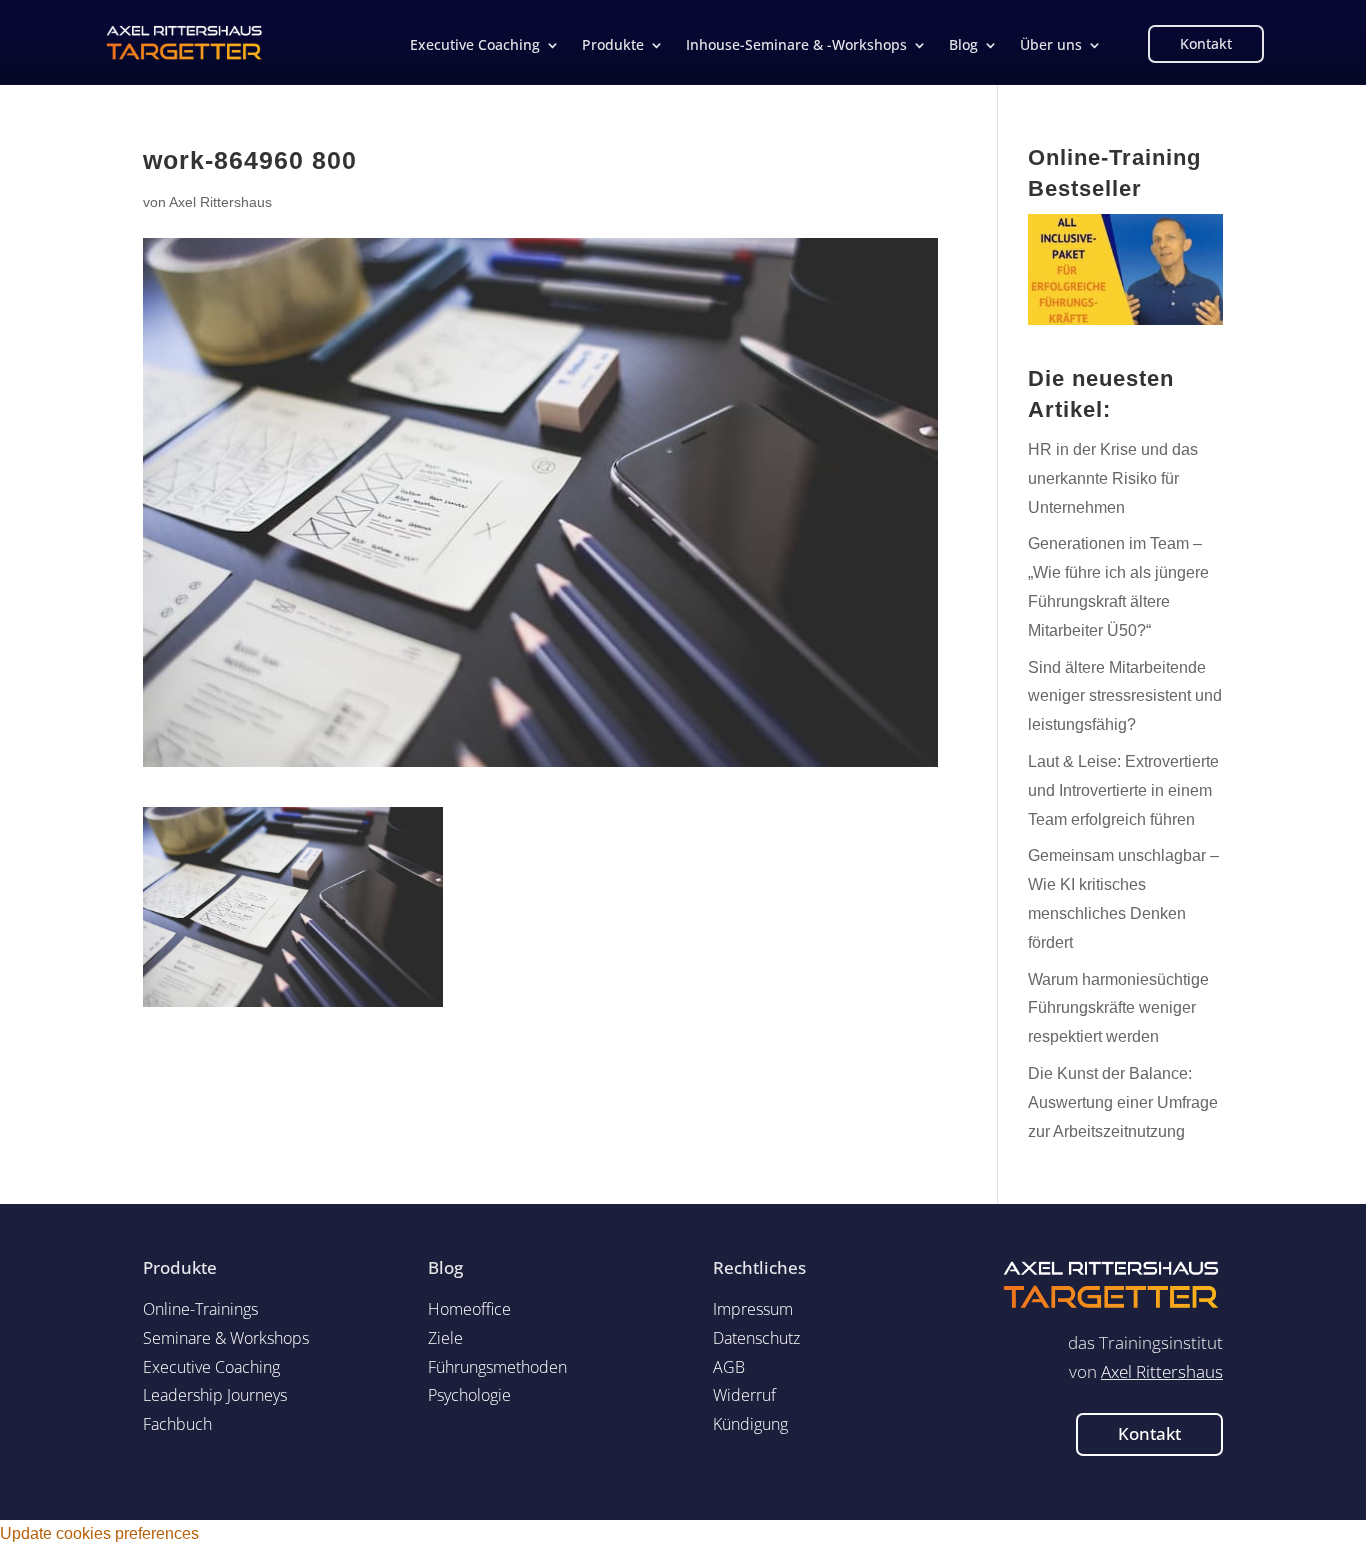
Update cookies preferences (99, 1533)
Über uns (1051, 46)
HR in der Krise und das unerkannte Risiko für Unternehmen (1113, 478)
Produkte (613, 46)
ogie (469, 1395)
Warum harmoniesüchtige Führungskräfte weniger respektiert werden (1118, 1008)
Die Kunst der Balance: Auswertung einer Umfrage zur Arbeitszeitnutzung (1123, 1102)
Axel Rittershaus (220, 202)
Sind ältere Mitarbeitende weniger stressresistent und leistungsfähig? (1125, 696)
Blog (963, 46)
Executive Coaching (475, 46)
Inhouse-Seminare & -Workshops (796, 46)
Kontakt (1206, 43)
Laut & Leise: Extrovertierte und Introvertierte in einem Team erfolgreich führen (1123, 790)
